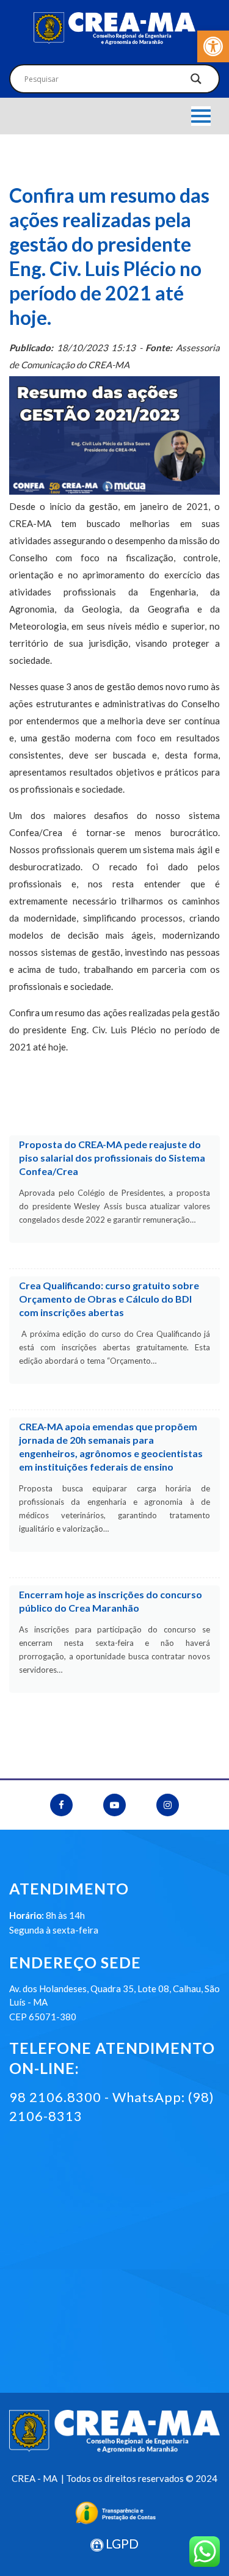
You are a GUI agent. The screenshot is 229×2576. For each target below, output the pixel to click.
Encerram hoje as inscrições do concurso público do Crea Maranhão (111, 1601)
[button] (213, 46)
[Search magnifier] (196, 82)
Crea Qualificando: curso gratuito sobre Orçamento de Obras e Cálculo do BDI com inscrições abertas (109, 1299)
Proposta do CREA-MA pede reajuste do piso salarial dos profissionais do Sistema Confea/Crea (112, 1158)
